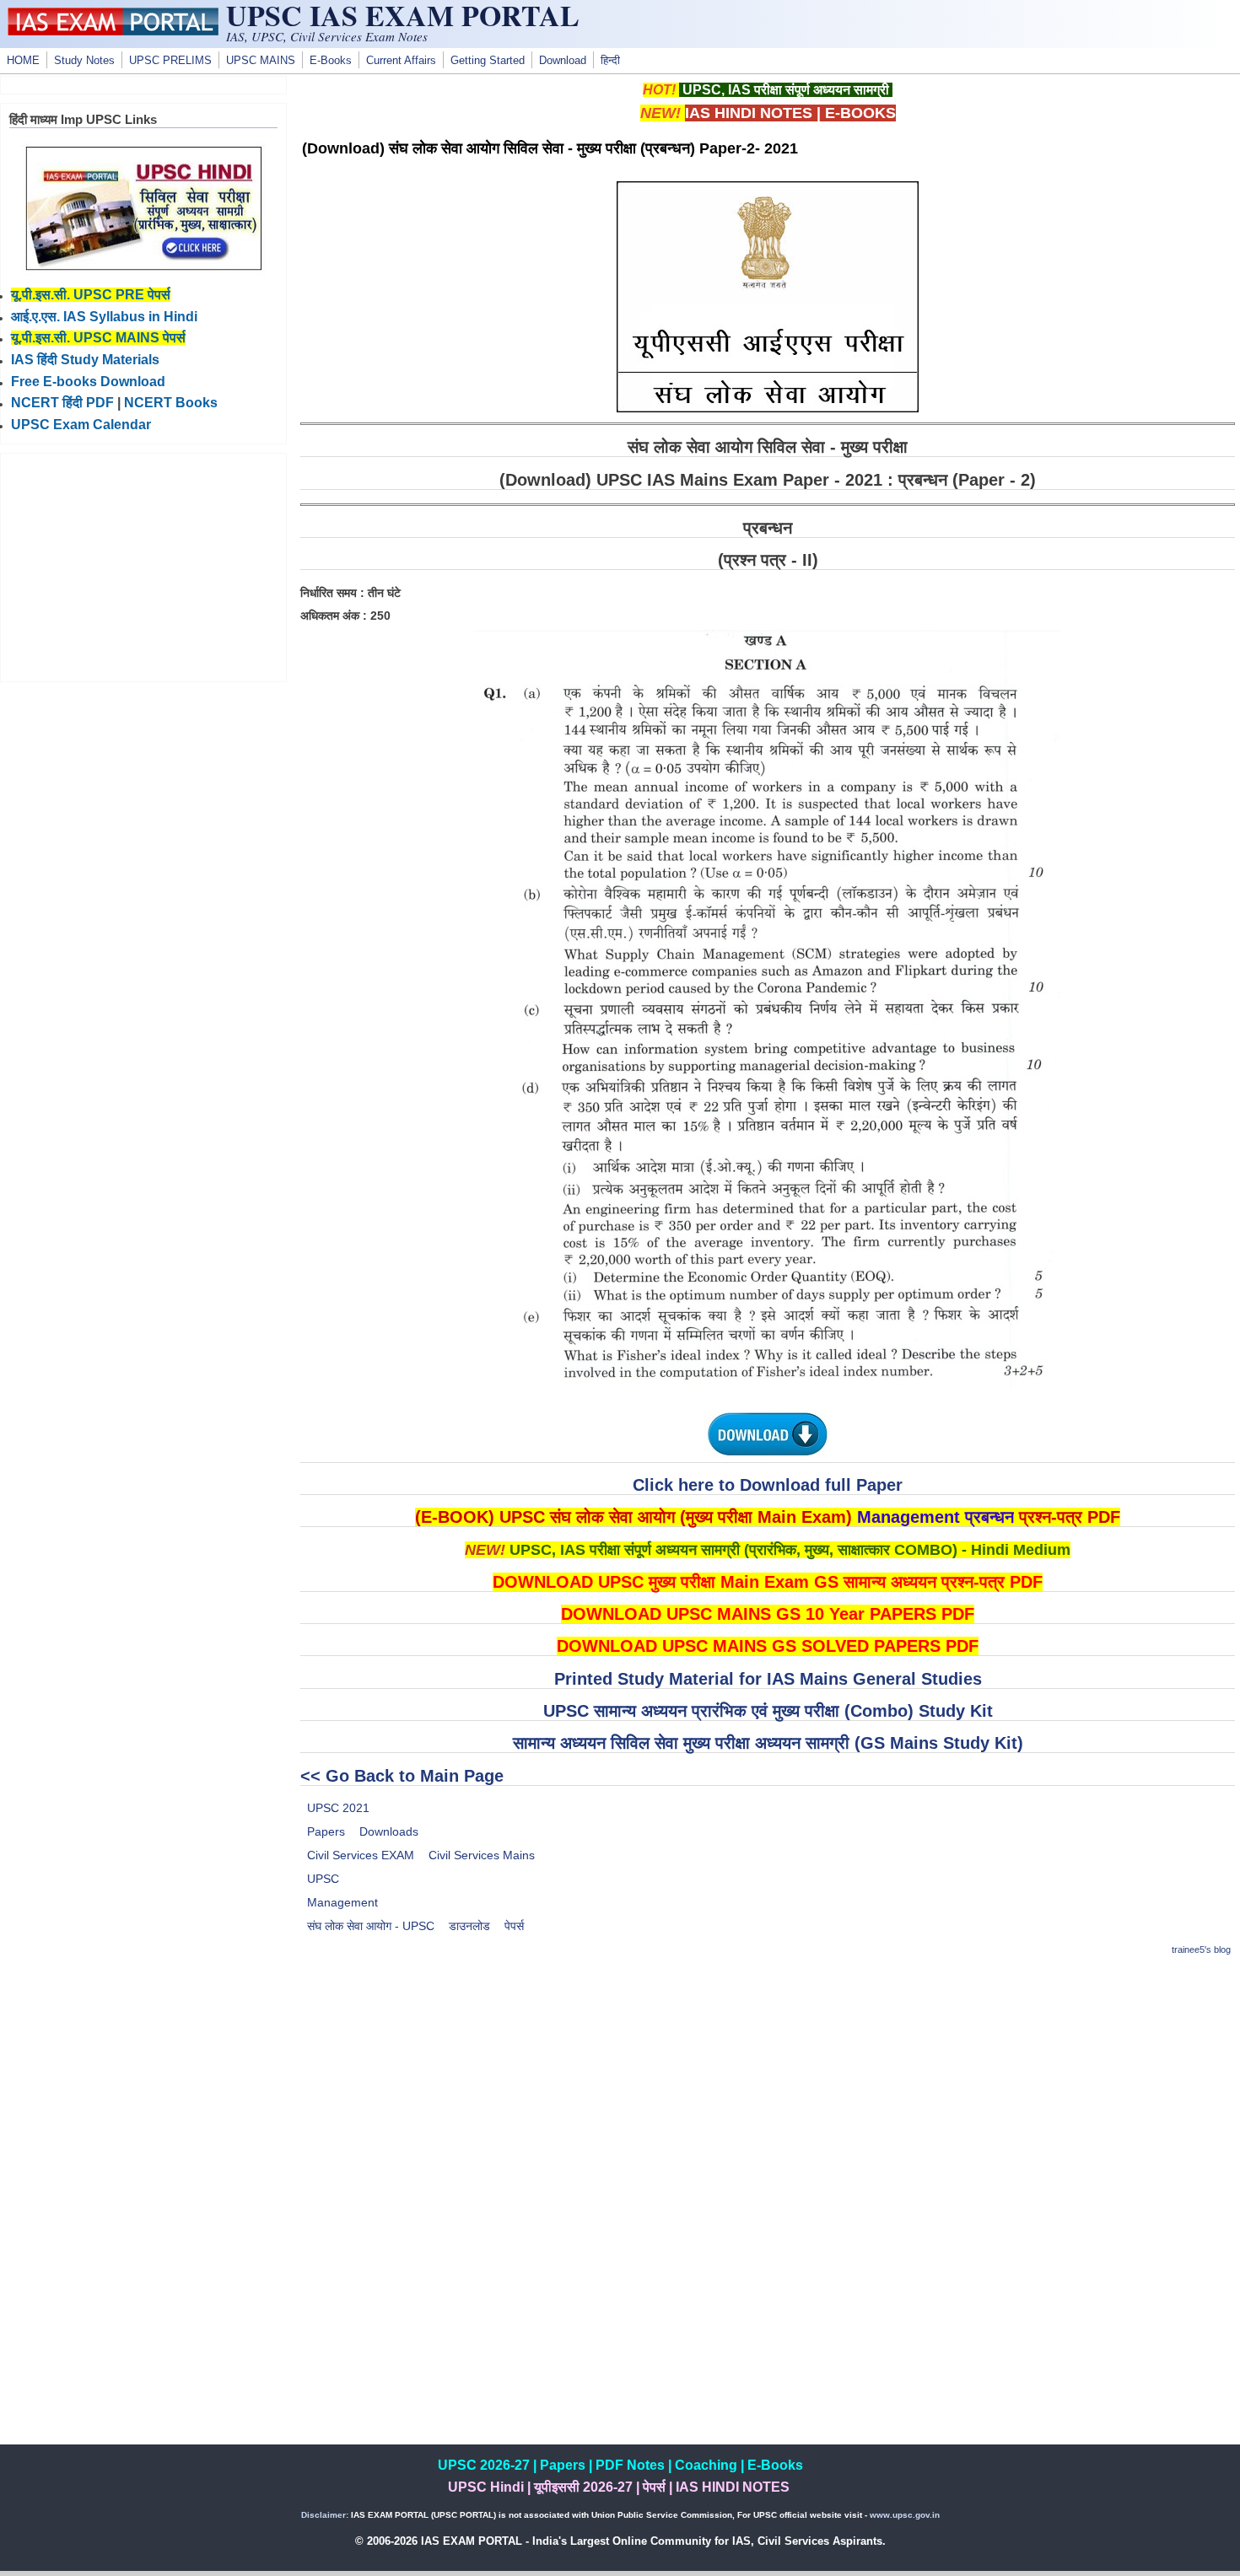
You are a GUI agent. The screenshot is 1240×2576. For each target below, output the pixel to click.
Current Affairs (401, 61)
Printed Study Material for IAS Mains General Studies (768, 1679)
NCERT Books (171, 403)
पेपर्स (514, 1926)
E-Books (331, 61)
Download (563, 61)
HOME (23, 61)
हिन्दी (610, 61)
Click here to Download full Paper (768, 1485)
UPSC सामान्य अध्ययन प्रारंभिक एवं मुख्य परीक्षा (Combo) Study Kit (768, 1711)
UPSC (323, 1879)
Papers (326, 1831)
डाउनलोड (469, 1926)
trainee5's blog (1201, 1949)
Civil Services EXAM (361, 1855)
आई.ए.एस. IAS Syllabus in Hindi (104, 317)
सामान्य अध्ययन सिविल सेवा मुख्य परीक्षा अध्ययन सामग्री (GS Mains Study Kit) (768, 1743)
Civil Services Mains (482, 1855)
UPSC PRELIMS (170, 61)
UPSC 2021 (338, 1808)
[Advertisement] (768, 2090)
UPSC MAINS (261, 61)
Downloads (389, 1831)
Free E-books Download (88, 382)
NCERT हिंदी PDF (62, 403)
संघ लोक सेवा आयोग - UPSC (371, 1926)
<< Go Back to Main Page (402, 1776)
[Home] (113, 31)
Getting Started (488, 61)
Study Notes (84, 61)
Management (342, 1902)
